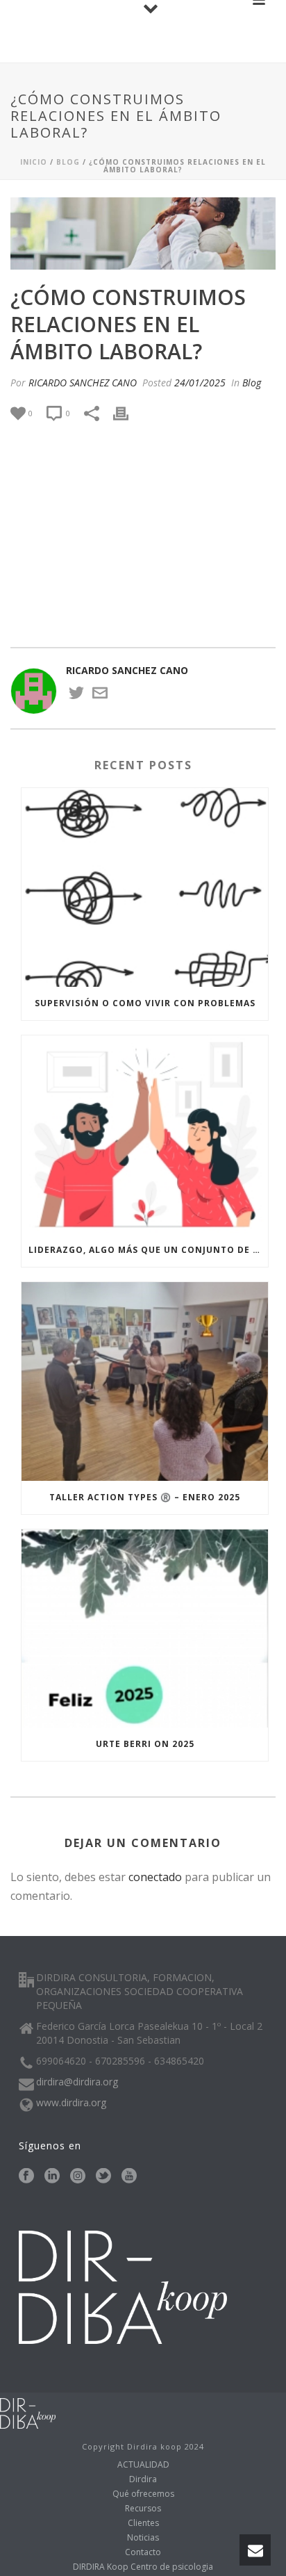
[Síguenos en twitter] (103, 2176)
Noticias (143, 2538)
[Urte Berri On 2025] (145, 1629)
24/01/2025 (200, 383)
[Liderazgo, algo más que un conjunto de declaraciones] (145, 1134)
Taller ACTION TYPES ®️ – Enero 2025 (145, 1497)
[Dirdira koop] (28, 2412)
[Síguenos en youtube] (129, 2176)
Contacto (143, 2552)
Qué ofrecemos (143, 2494)
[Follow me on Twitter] (76, 697)
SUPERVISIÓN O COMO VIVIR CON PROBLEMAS (145, 1003)
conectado (155, 1877)
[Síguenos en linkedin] (52, 2176)
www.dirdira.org (71, 2103)
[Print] (128, 413)
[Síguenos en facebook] (26, 2176)
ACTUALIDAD (143, 2465)
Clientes (143, 2523)
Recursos (143, 2509)
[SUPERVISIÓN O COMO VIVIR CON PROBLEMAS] (145, 887)
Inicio (34, 162)
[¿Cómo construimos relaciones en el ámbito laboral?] (143, 233)
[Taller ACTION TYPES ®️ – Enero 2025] (145, 1381)
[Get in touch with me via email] (100, 697)
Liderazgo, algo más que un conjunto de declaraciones (148, 1250)
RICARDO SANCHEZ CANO (83, 383)
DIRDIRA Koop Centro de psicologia (143, 2567)
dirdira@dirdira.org (77, 2082)
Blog (68, 162)
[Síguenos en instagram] (78, 2176)
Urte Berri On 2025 (145, 1744)
